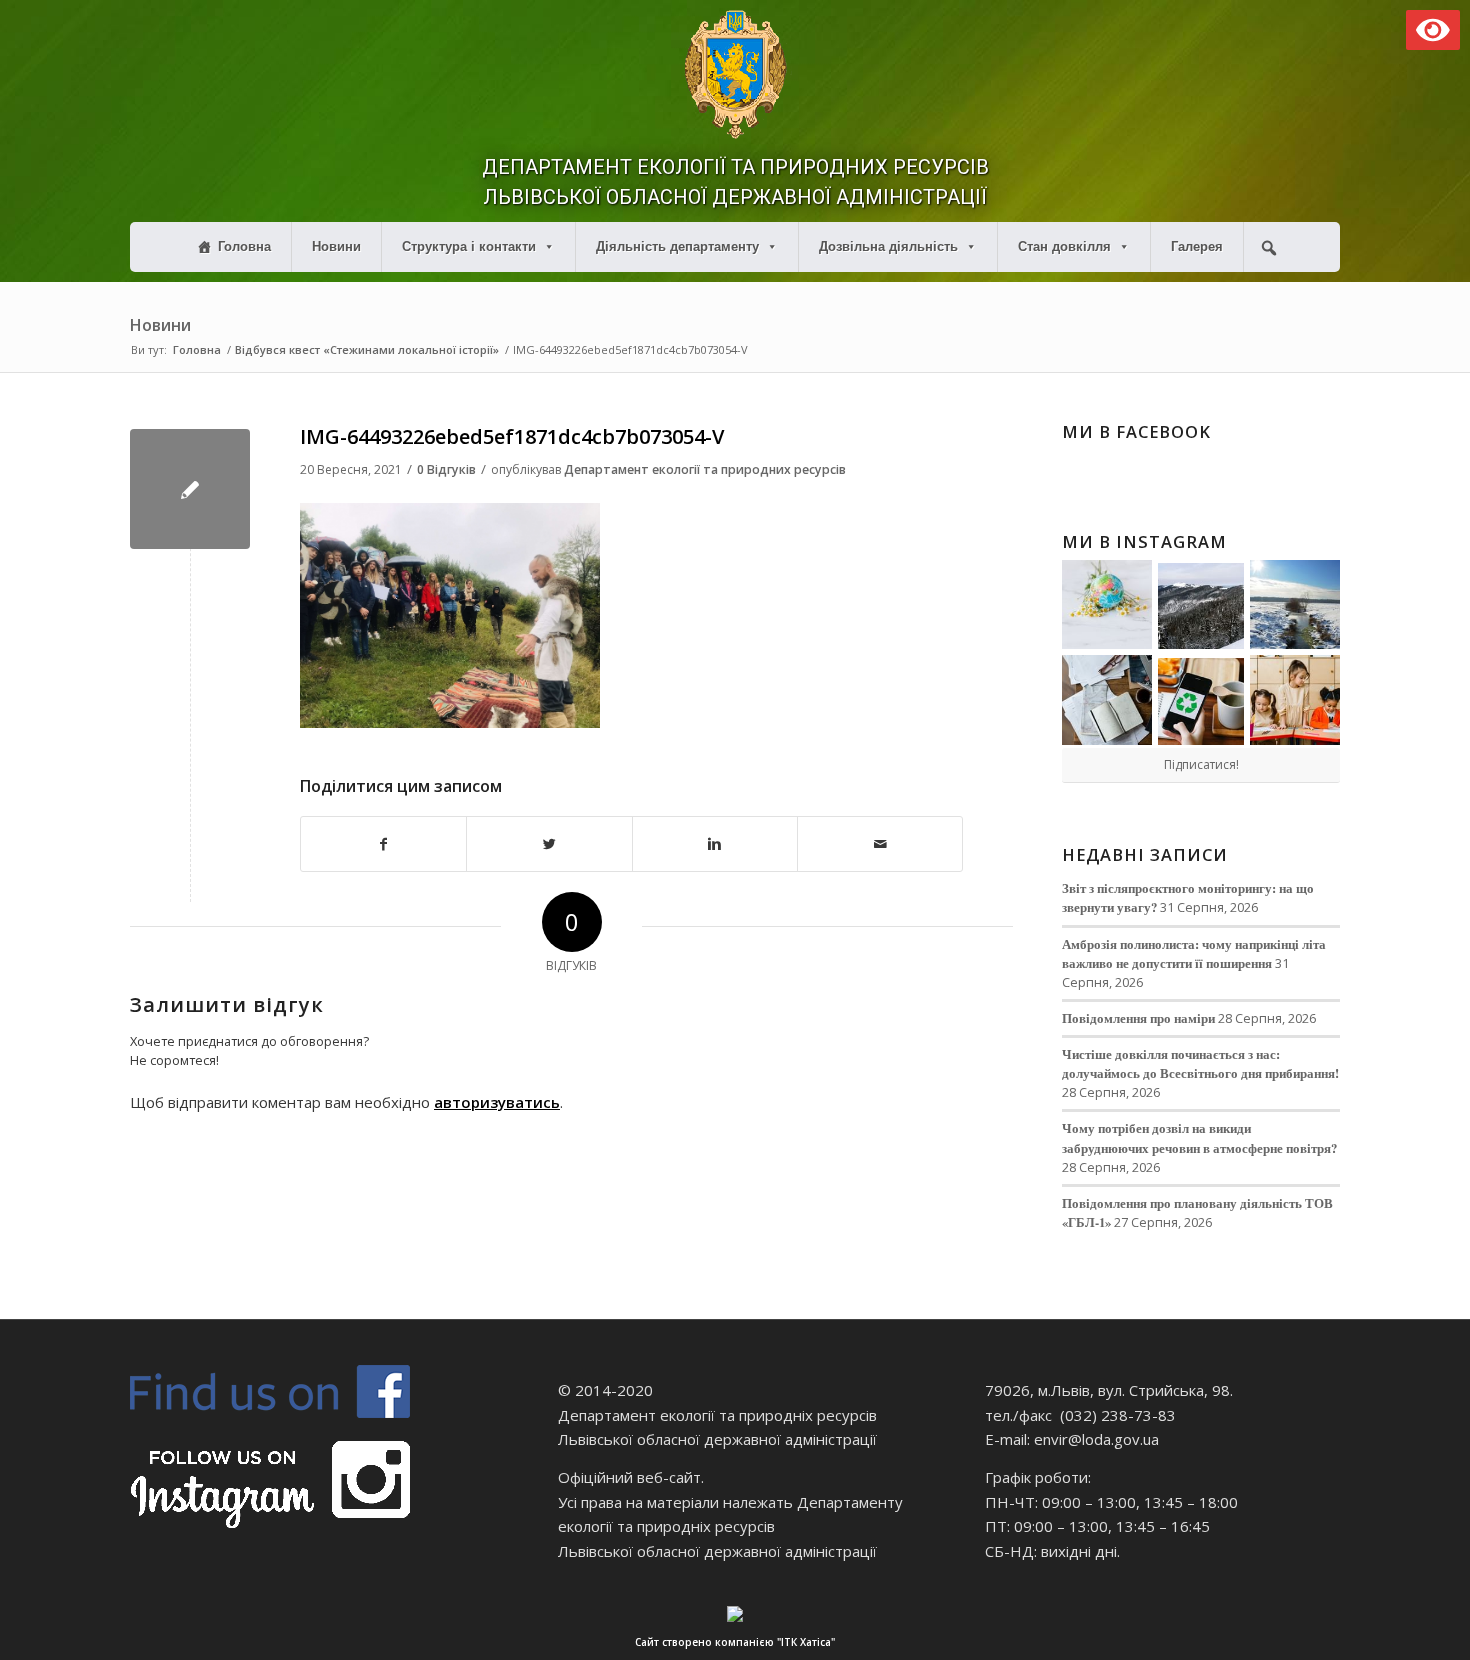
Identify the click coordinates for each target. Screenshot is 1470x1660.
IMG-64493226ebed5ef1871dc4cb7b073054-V (512, 436)
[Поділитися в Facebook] (383, 844)
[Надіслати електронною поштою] (880, 844)
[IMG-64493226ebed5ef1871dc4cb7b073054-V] (190, 489)
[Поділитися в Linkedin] (715, 844)
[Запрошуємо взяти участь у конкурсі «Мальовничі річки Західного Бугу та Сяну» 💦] (1295, 700)
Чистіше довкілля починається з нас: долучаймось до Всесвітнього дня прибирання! (1200, 1063)
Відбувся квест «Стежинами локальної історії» (367, 349)
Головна (244, 246)
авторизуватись (497, 1102)
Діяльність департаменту (677, 246)
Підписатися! (1201, 764)
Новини (336, 246)
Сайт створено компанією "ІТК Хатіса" (735, 1642)
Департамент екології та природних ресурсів (705, 469)
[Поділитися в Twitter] (549, 844)
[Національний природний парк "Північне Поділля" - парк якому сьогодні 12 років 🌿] (1295, 605)
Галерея (1197, 246)
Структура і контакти (469, 246)
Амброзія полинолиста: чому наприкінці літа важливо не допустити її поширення (1194, 953)
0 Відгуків (446, 469)
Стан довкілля (1064, 246)
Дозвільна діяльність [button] (888, 246)
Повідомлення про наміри (1138, 1018)
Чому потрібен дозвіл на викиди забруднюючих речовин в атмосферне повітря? (1199, 1137)
